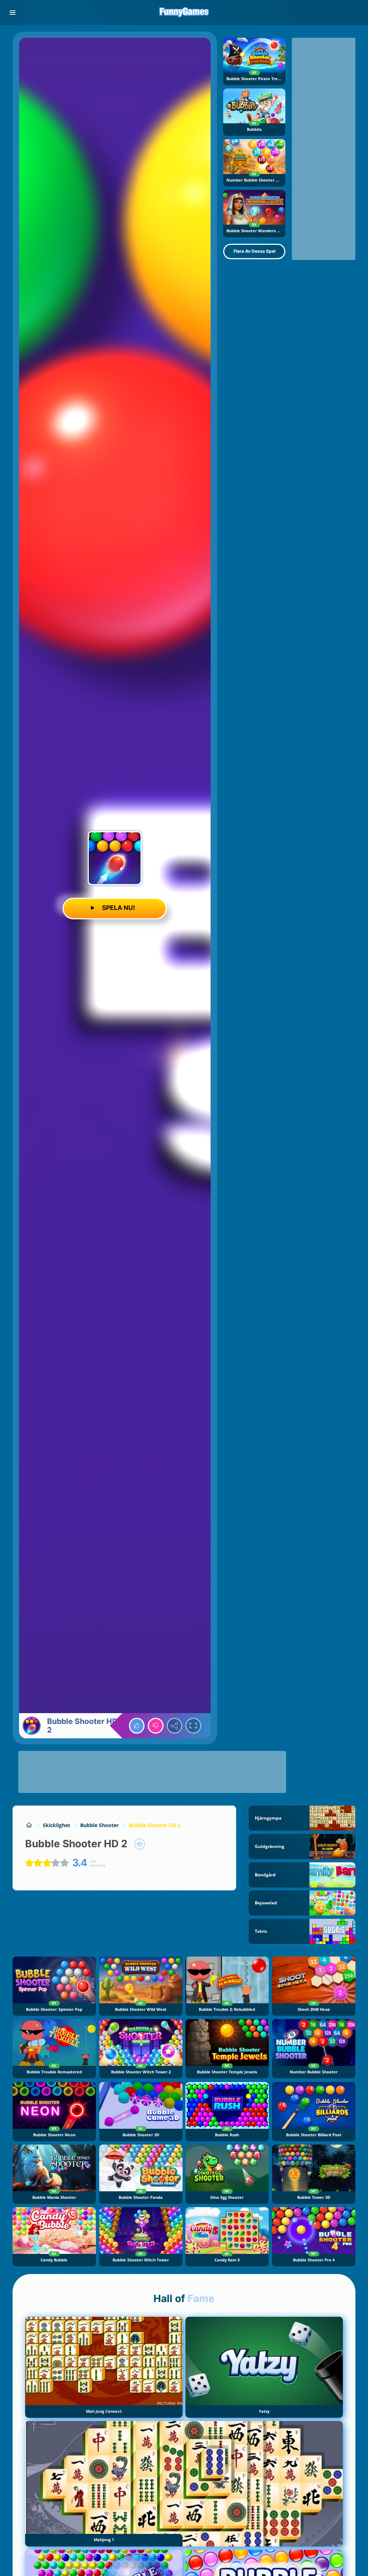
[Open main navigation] (13, 13)
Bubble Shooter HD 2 (155, 1825)
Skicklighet (56, 1825)
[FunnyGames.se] (29, 1825)
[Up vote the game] (137, 1726)
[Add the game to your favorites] (140, 1844)
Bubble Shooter (99, 1825)
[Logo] (184, 13)
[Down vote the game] (156, 1726)
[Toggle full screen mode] (193, 1726)
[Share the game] (175, 1726)
